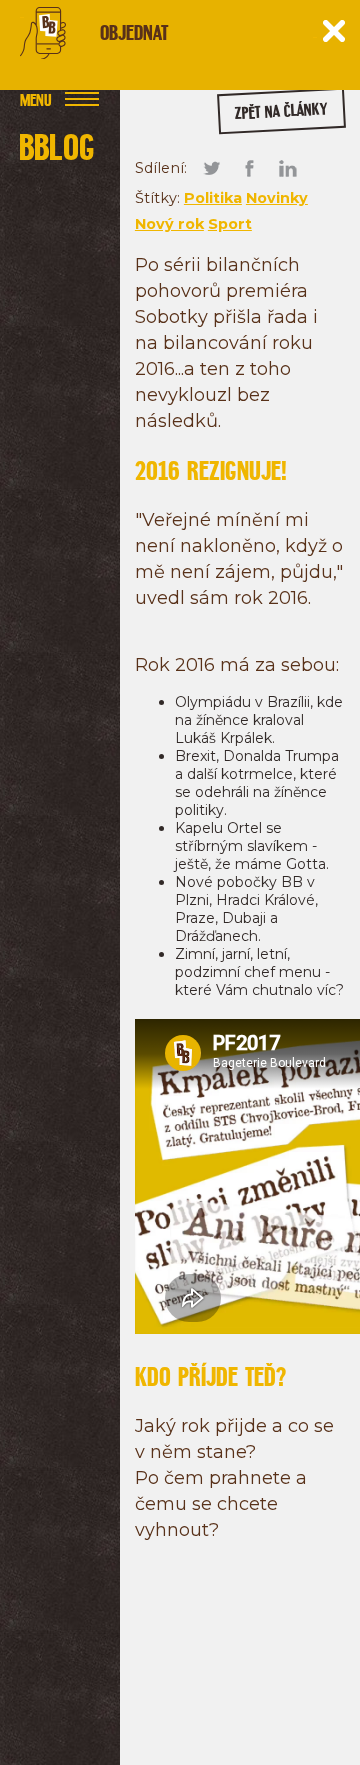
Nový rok (169, 224)
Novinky (277, 198)
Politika (213, 198)
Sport (230, 224)
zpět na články (281, 111)
